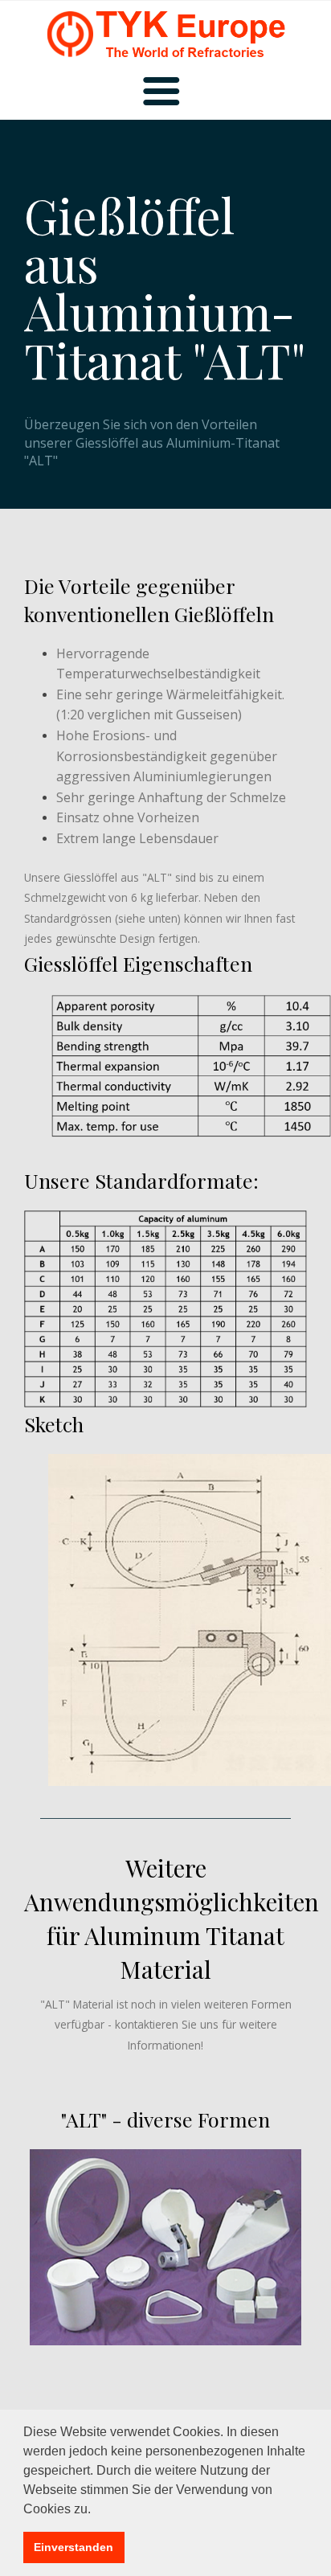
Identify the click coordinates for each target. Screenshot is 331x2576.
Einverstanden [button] (74, 2547)
